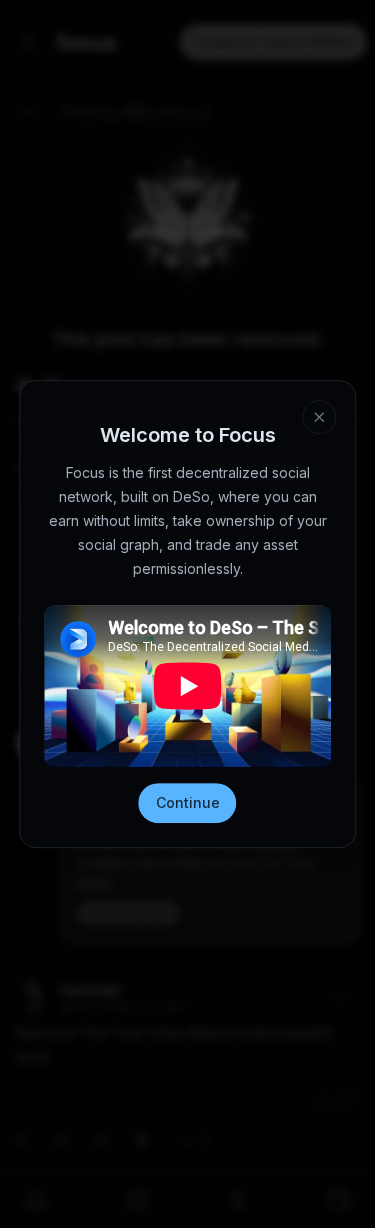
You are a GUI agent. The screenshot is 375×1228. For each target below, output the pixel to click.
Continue (188, 802)
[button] (319, 417)
